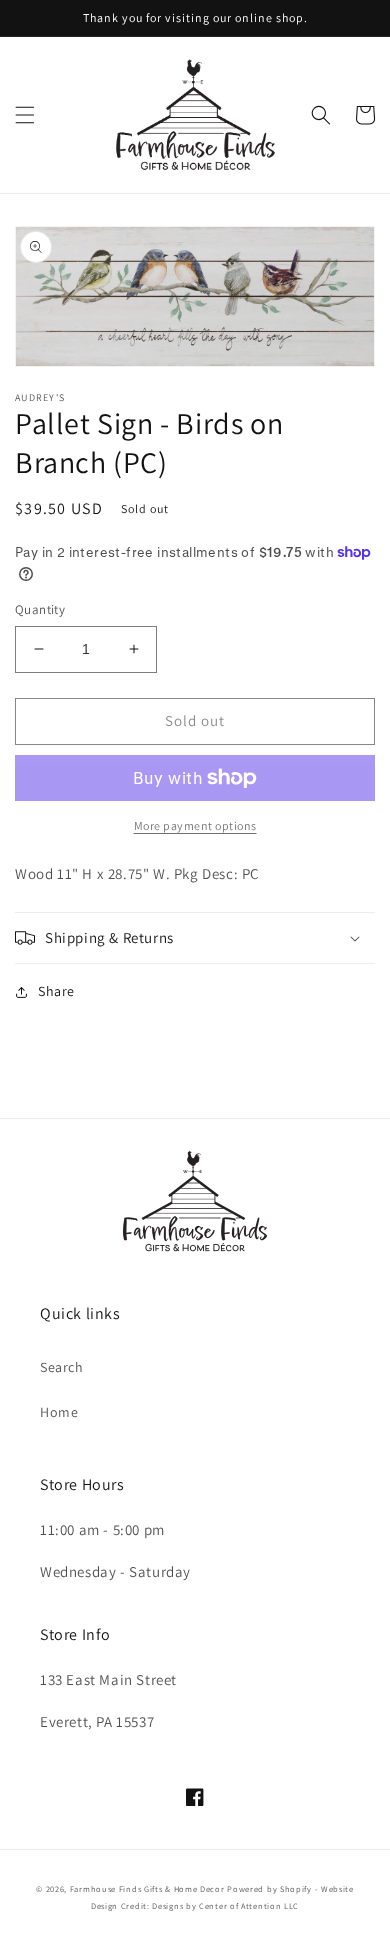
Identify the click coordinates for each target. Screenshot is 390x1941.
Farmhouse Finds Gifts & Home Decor (147, 1888)
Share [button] (56, 991)
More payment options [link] (195, 825)
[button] (25, 115)
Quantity (40, 609)
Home (59, 1412)
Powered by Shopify (269, 1888)
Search (62, 1367)
